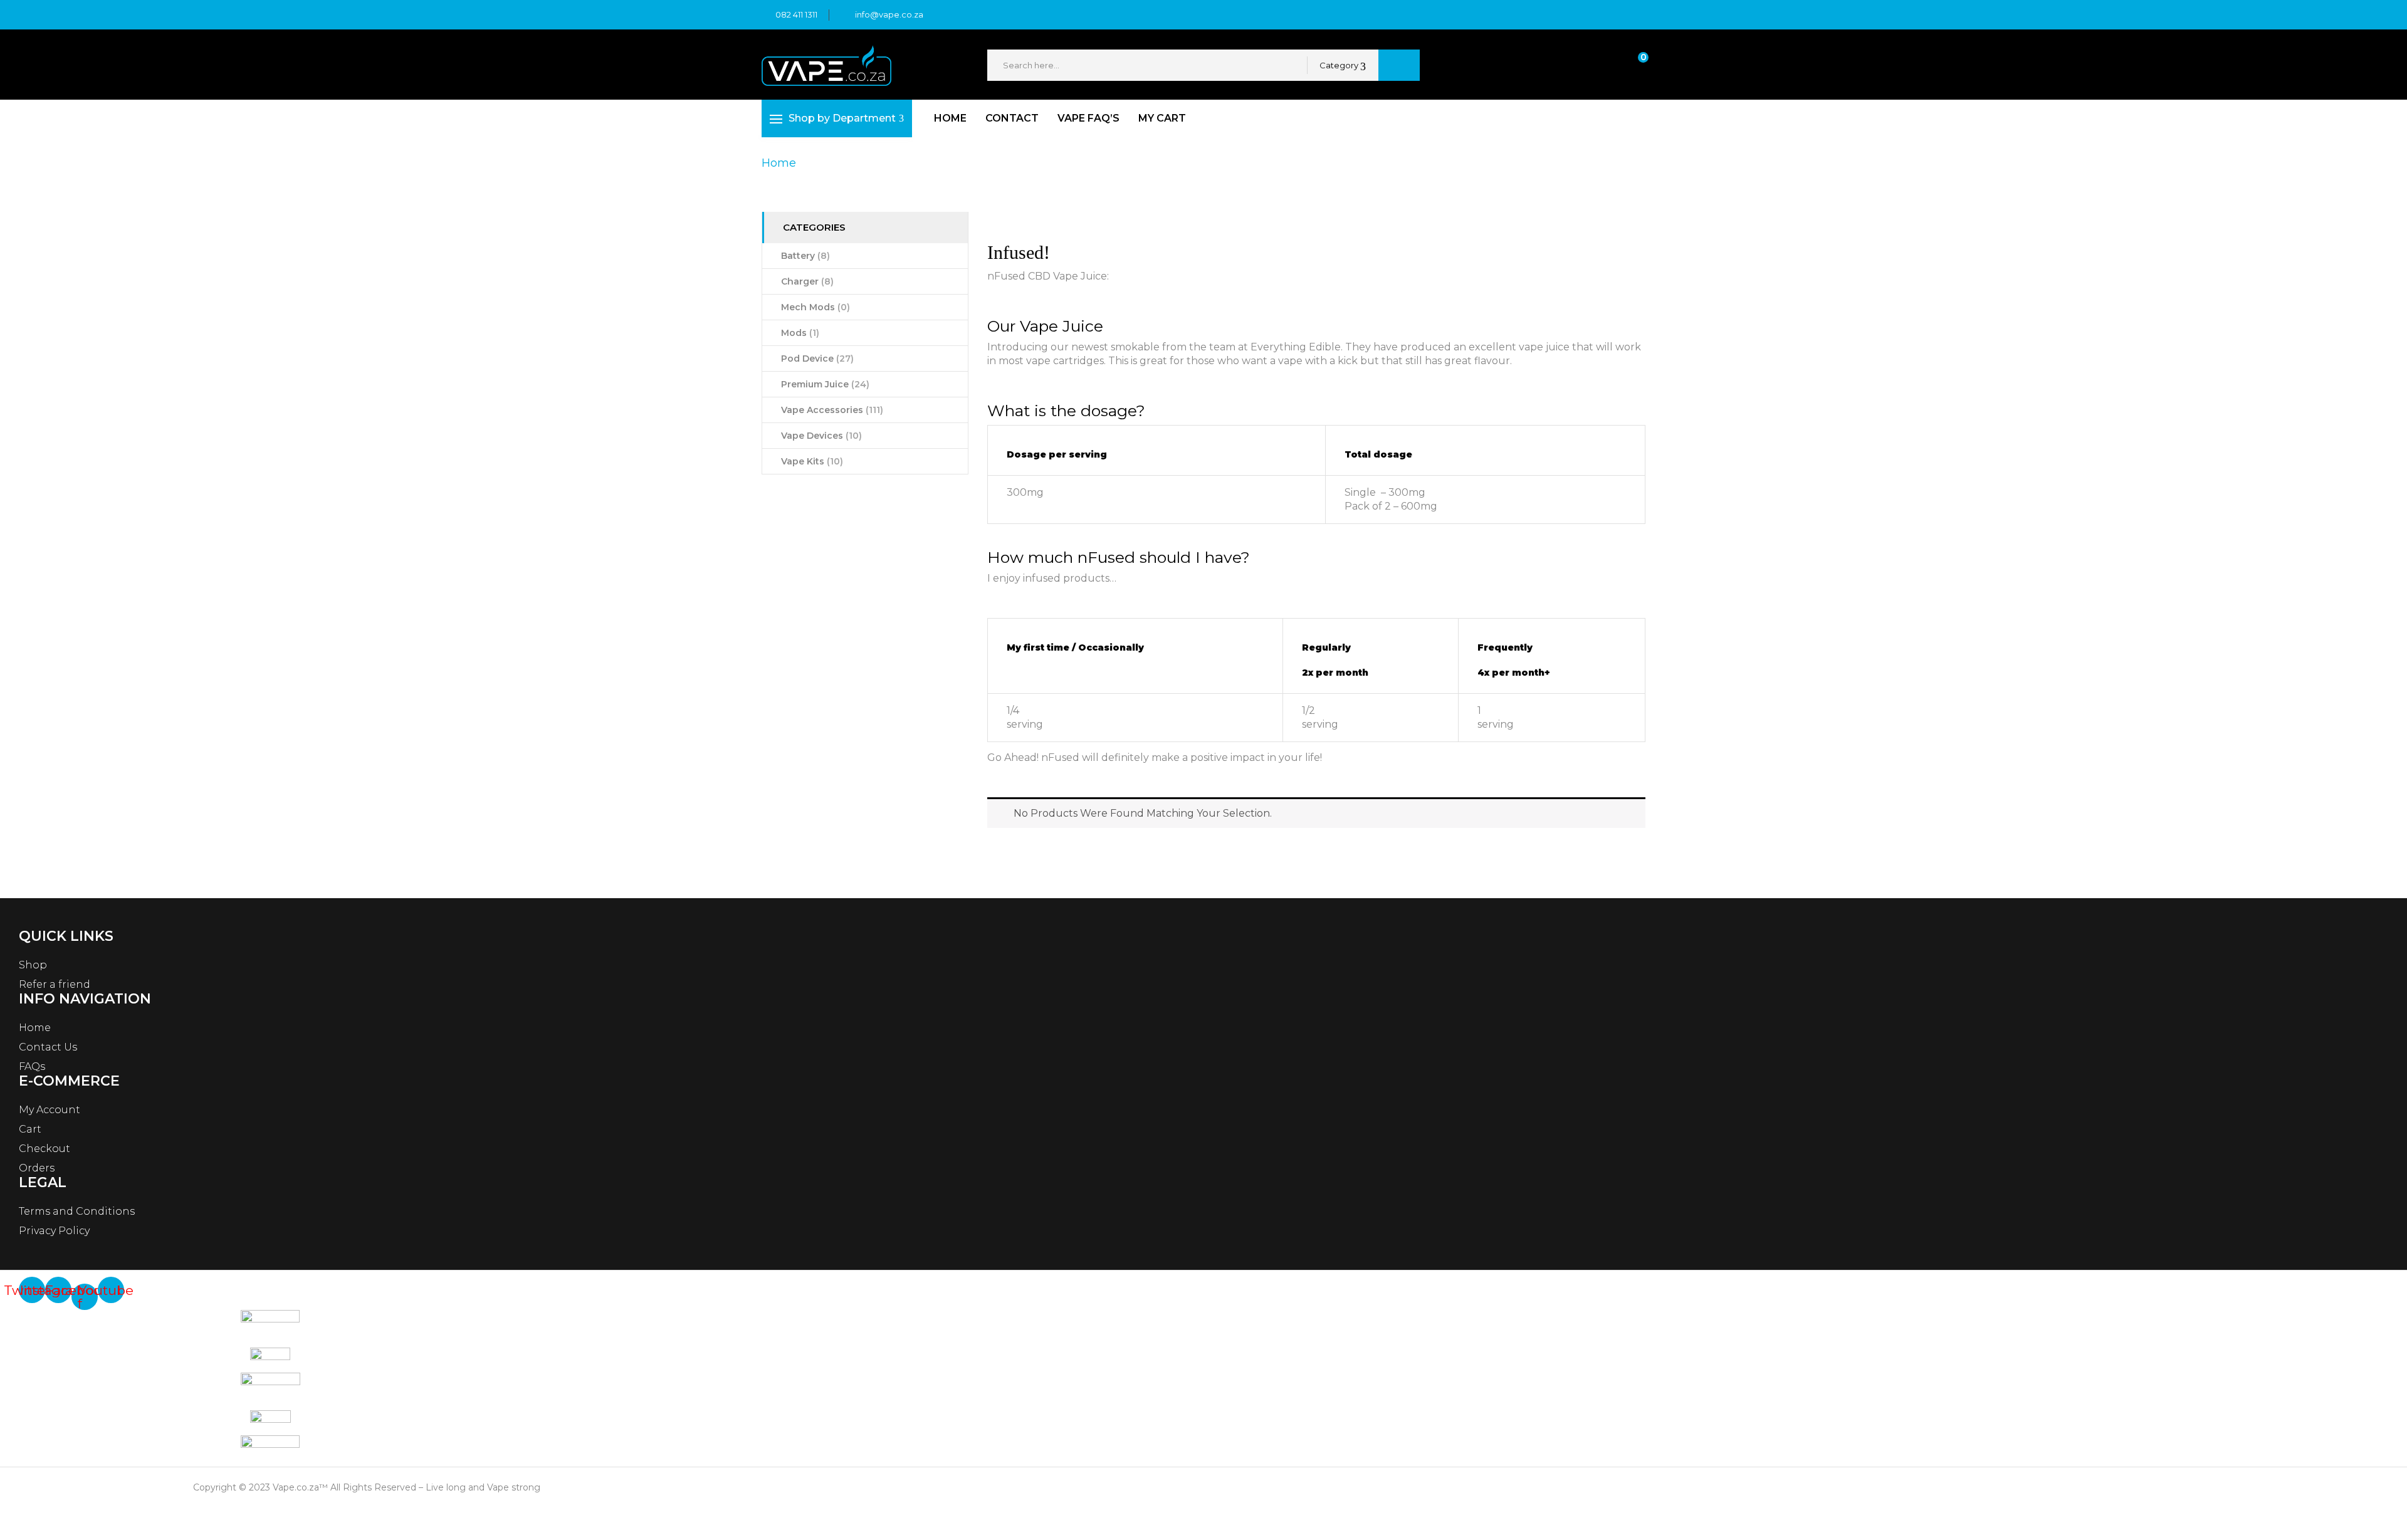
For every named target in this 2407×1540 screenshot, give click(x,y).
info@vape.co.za (889, 14)
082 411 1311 (796, 14)
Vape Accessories (832, 410)
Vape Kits (812, 461)
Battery (805, 256)
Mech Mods (815, 307)
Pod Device (817, 359)
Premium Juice (825, 384)
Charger (807, 281)
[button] (1632, 65)
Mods (800, 333)
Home (779, 163)
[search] (1399, 65)
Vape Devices (821, 436)
